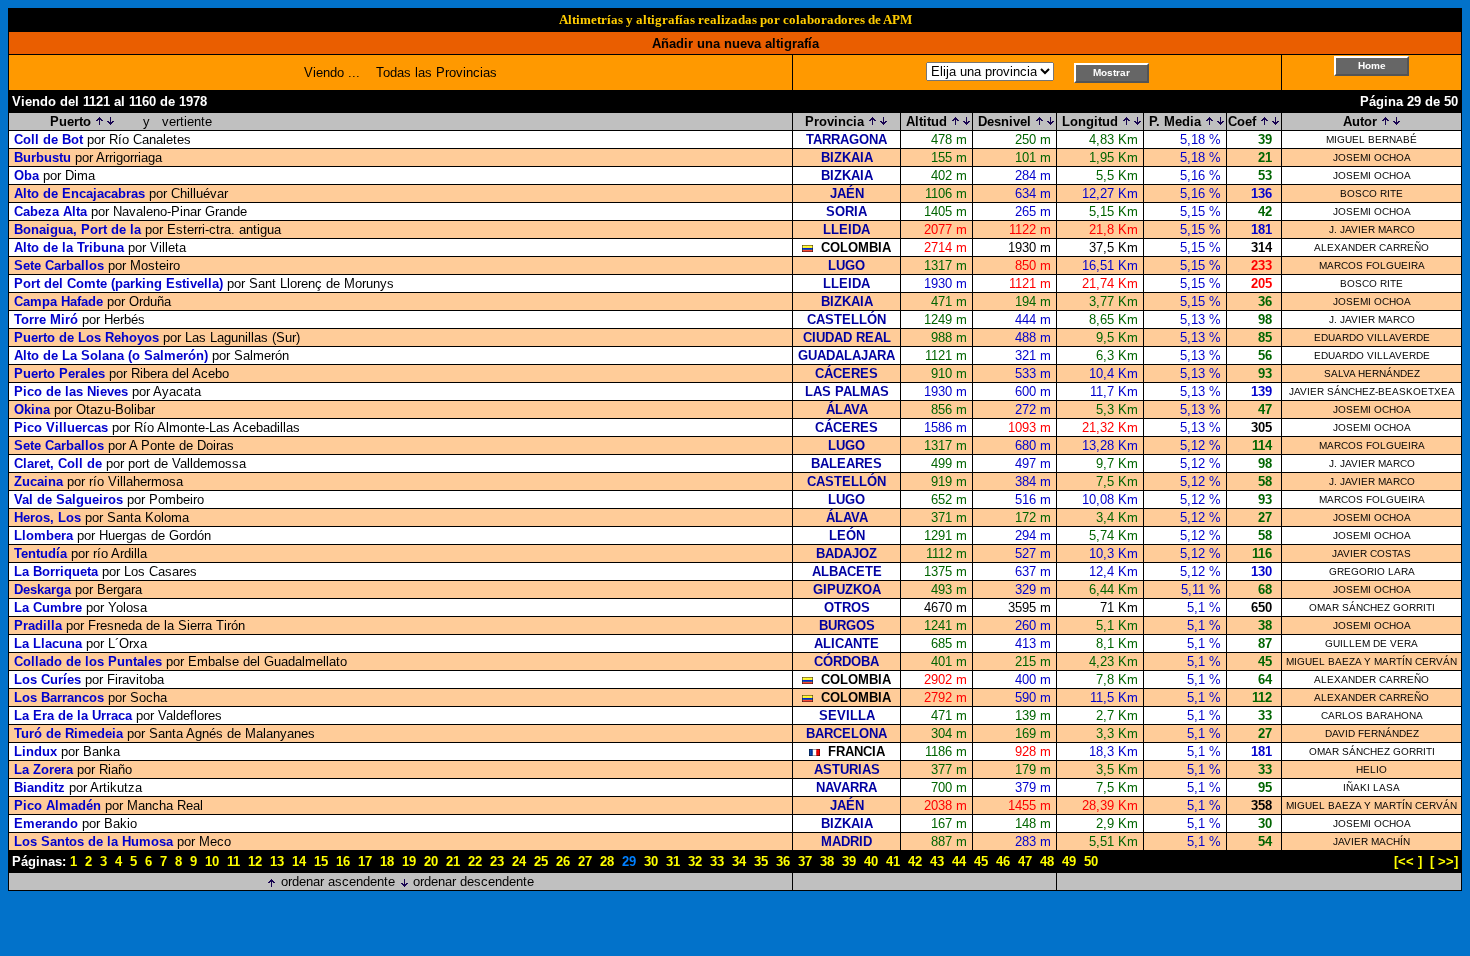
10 (212, 861)
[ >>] (1444, 861)
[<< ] (1408, 861)
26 (563, 861)
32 (695, 861)
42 (915, 861)
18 (387, 861)
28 (607, 861)
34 (739, 861)
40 (871, 861)
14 (299, 861)
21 (453, 861)
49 (1069, 861)
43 (937, 861)
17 (365, 861)
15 (321, 861)
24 (519, 861)
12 (255, 861)
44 (959, 861)
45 (981, 861)
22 (475, 861)
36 (783, 861)
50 (1091, 861)
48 (1047, 861)
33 (717, 861)
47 (1025, 861)
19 (409, 861)
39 (849, 861)
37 (805, 861)
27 (585, 861)
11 (233, 861)
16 (343, 861)
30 (651, 861)
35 (761, 861)
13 (277, 861)
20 (431, 861)
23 (497, 861)
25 (541, 861)
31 (673, 861)
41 (893, 861)
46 (1003, 861)
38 (827, 861)
